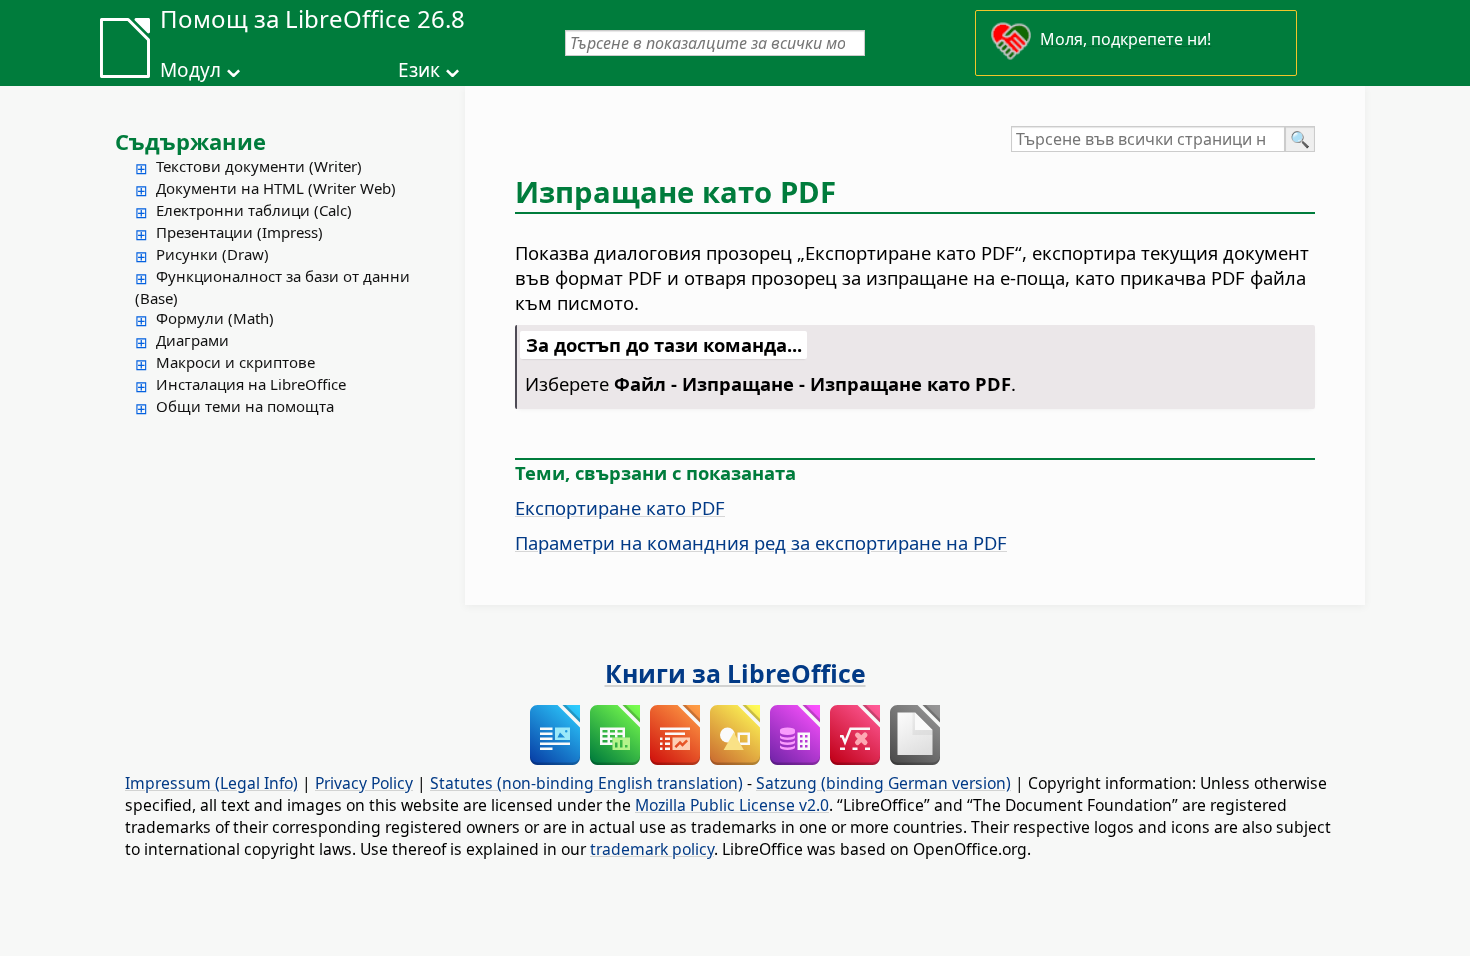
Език (419, 70)
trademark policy (652, 849)
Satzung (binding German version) (883, 783)
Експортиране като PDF (620, 507)
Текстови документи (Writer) (259, 166)
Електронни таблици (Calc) (254, 210)
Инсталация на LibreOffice (251, 384)
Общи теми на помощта (245, 406)
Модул (190, 70)
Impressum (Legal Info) (211, 783)
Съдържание (190, 141)
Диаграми (192, 340)
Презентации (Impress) (239, 232)
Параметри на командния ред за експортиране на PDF (761, 542)
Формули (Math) (215, 318)
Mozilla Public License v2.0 (732, 805)
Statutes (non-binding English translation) (586, 783)
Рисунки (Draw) (212, 254)
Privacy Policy (364, 783)
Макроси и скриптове (235, 362)
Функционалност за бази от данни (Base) (272, 287)
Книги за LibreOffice (735, 673)
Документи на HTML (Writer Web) (276, 188)
